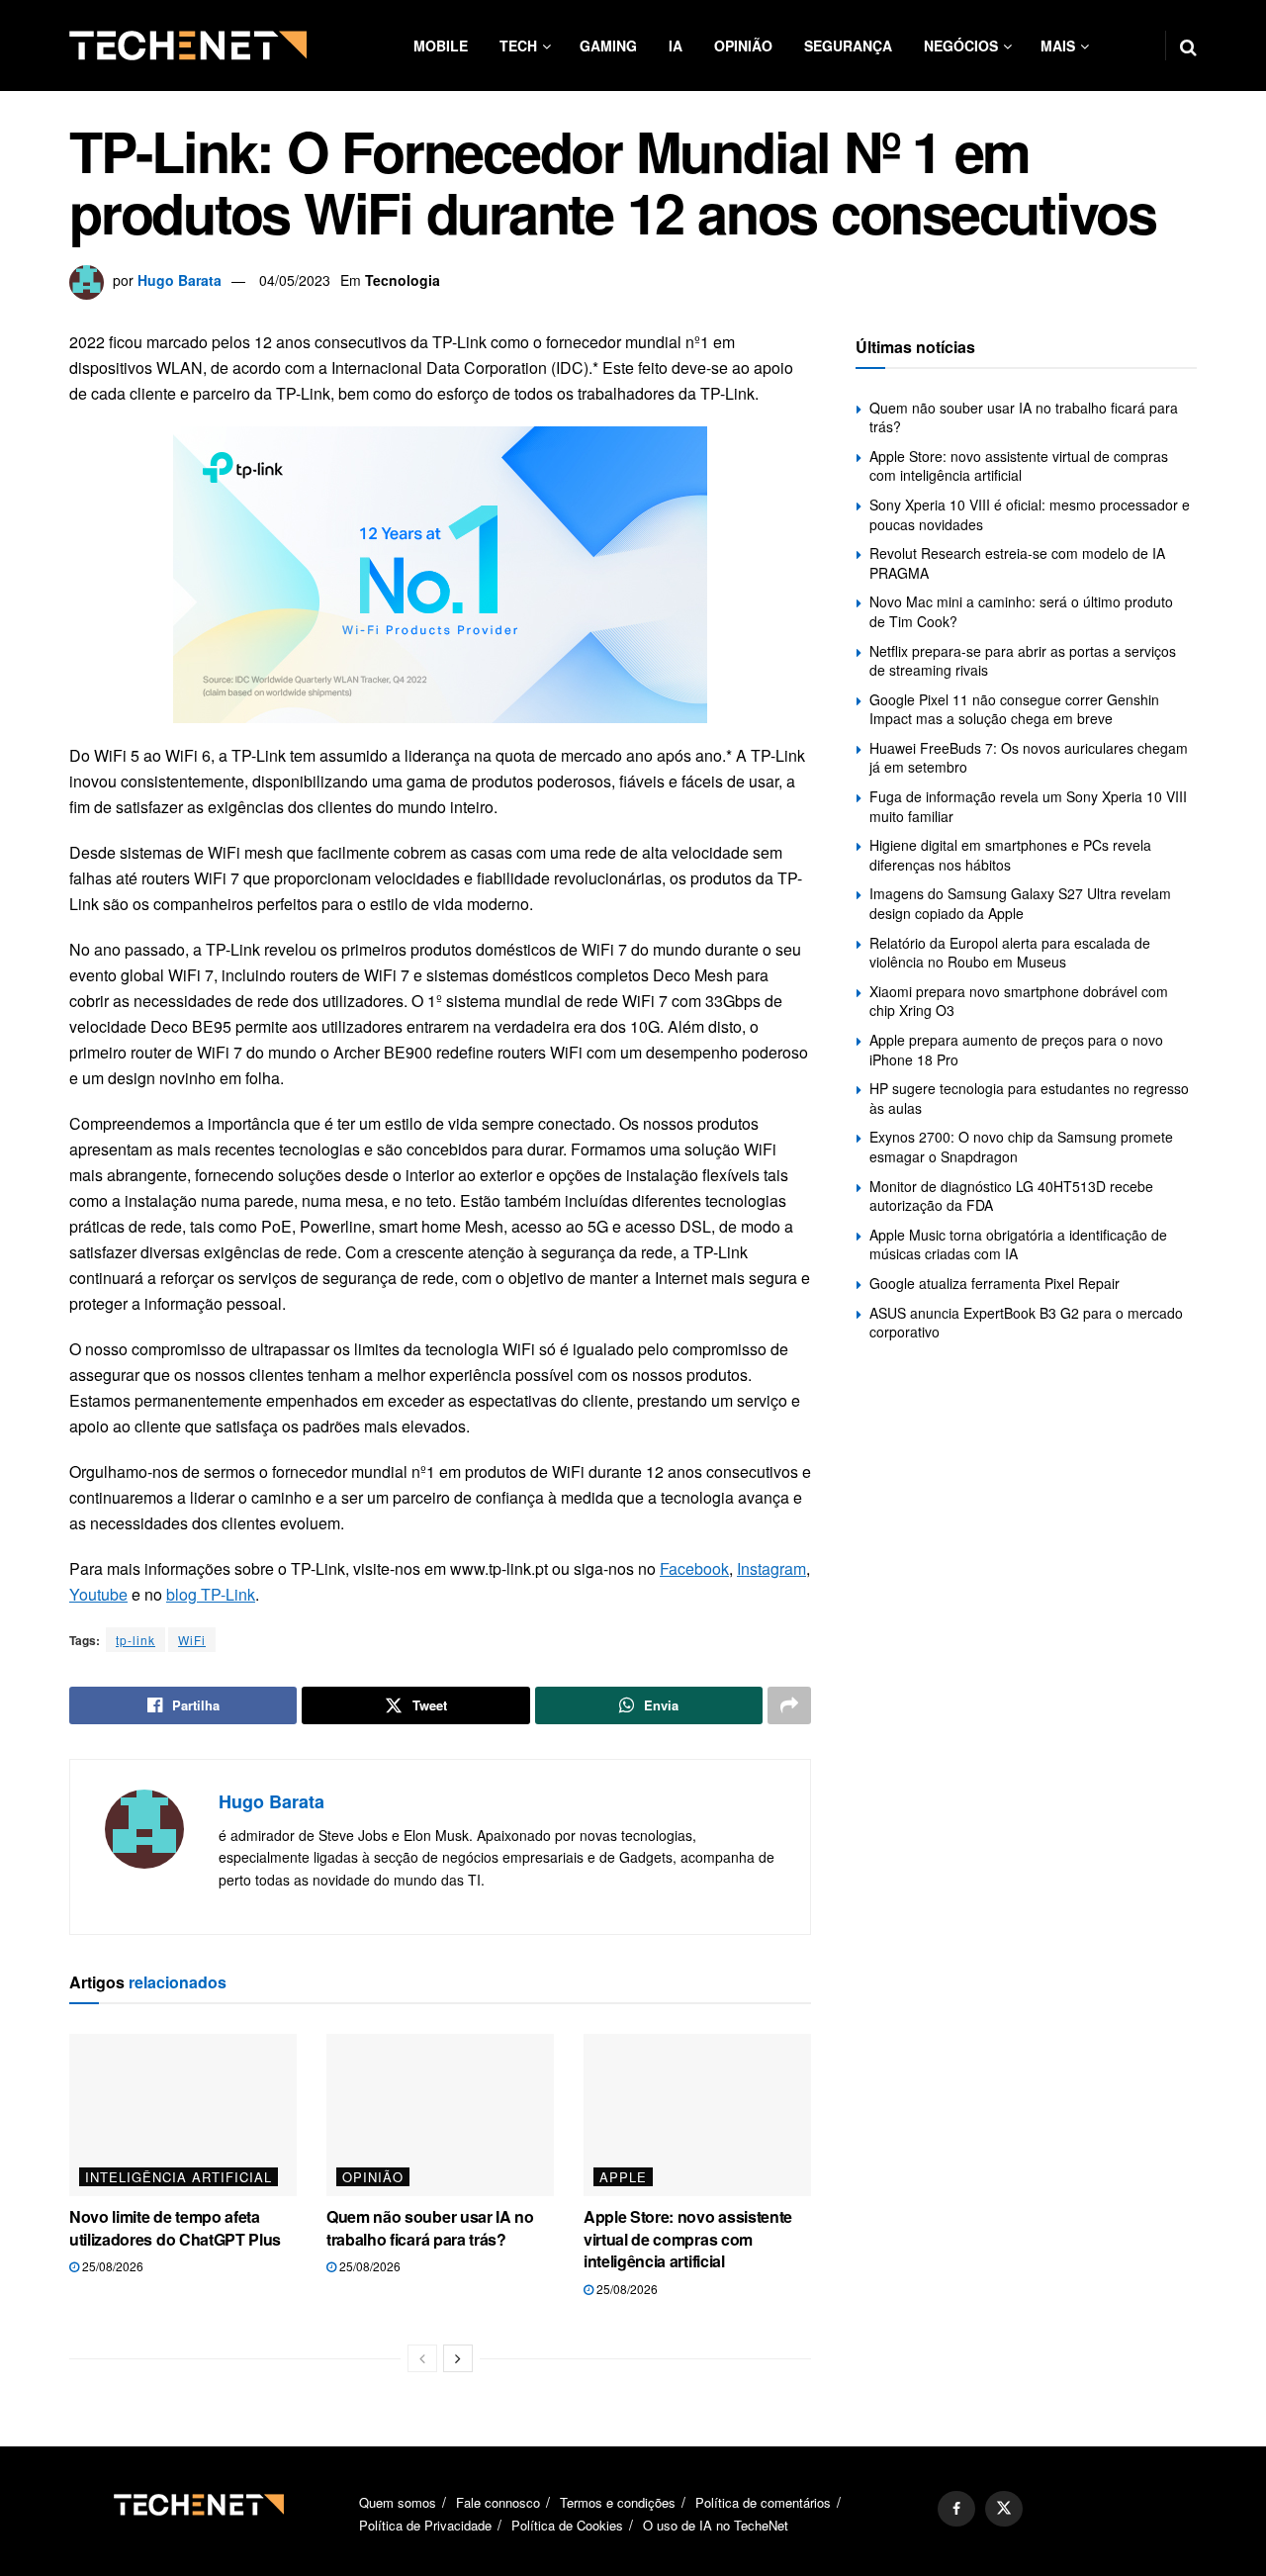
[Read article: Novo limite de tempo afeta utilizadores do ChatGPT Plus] (183, 2115)
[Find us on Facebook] (956, 2509)
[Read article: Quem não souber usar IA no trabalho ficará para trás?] (440, 2115)
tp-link (136, 1640)
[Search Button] (1188, 46)
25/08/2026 (111, 2266)
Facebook (694, 1568)
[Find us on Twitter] (1004, 2509)
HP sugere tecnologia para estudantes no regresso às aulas (1029, 1098)
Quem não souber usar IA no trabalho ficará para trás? (430, 2227)
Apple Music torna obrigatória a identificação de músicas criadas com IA (1018, 1244)
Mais (1058, 46)
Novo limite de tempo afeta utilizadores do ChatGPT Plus (175, 2227)
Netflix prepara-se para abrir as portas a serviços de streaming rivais (1023, 661)
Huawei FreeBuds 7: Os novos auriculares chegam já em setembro (1029, 758)
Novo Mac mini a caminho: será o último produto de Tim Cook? (1021, 611)
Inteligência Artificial (179, 2177)
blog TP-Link (211, 1594)
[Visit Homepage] (188, 46)
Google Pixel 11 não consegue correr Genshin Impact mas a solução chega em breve (1014, 709)
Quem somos (398, 2502)
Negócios (961, 46)
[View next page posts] (458, 2358)
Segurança (848, 46)
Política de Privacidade (425, 2525)
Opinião (743, 46)
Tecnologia (403, 280)
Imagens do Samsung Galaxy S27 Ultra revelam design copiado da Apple (1020, 903)
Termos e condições (618, 2502)
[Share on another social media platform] (789, 1705)
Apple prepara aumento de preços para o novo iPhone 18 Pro (1016, 1050)
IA (676, 46)
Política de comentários (763, 2502)
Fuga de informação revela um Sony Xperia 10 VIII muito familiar (1028, 806)
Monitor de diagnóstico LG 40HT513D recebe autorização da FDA (1011, 1196)
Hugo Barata (180, 280)
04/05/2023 (295, 280)
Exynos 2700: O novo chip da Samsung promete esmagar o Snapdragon (1021, 1147)
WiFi (192, 1640)
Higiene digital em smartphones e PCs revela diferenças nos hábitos (1010, 855)
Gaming (608, 46)
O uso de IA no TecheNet (716, 2525)
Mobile (441, 46)
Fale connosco (498, 2502)
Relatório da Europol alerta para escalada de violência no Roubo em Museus (1010, 953)
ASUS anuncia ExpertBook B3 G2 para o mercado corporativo (1026, 1323)
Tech (518, 46)
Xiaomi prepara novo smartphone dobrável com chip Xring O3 (1019, 1001)
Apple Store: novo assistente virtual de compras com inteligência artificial (688, 2239)
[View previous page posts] (422, 2358)
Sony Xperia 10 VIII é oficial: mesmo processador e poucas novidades (1030, 514)
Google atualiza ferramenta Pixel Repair (995, 1283)
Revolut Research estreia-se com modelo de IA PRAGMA (1017, 563)
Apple (623, 2177)
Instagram (771, 1568)
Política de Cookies (567, 2525)
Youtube (98, 1594)
